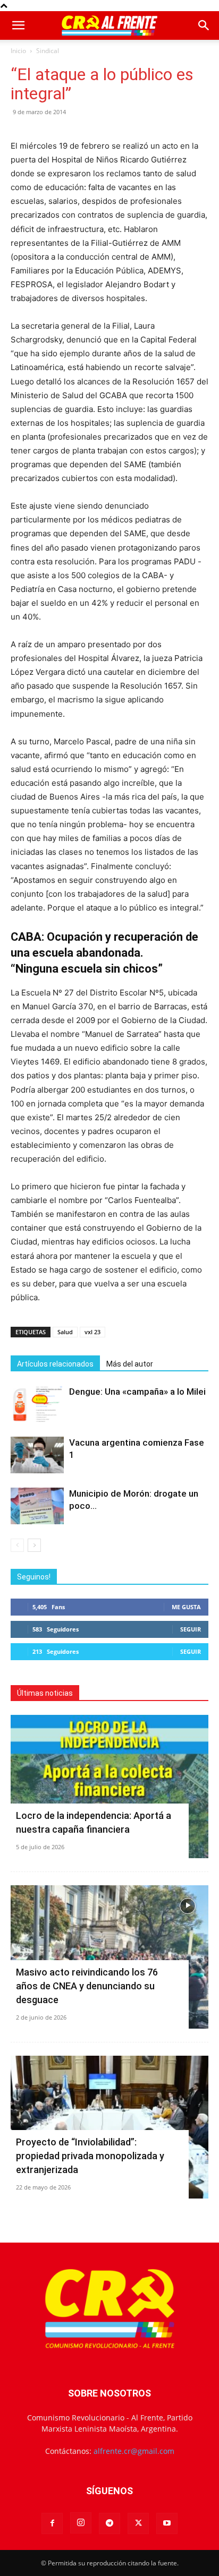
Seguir (191, 1629)
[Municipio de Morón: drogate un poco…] (37, 1506)
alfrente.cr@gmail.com (134, 2451)
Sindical (48, 51)
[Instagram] (81, 2523)
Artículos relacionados (55, 1364)
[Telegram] (109, 2523)
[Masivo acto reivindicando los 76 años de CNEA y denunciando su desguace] (109, 1957)
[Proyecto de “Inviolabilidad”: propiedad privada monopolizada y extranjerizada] (109, 2127)
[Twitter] (138, 2523)
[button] (18, 25)
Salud (65, 1332)
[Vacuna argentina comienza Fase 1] (37, 1455)
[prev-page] (17, 1545)
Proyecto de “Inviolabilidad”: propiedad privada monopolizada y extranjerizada (90, 2156)
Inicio (18, 51)
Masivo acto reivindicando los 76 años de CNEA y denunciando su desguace (87, 1986)
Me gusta (186, 1607)
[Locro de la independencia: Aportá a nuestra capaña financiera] (109, 1787)
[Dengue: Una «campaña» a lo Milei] (37, 1404)
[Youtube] (167, 2523)
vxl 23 (92, 1332)
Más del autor (130, 1364)
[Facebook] (52, 2523)
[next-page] (34, 1545)
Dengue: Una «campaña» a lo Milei (137, 1392)
